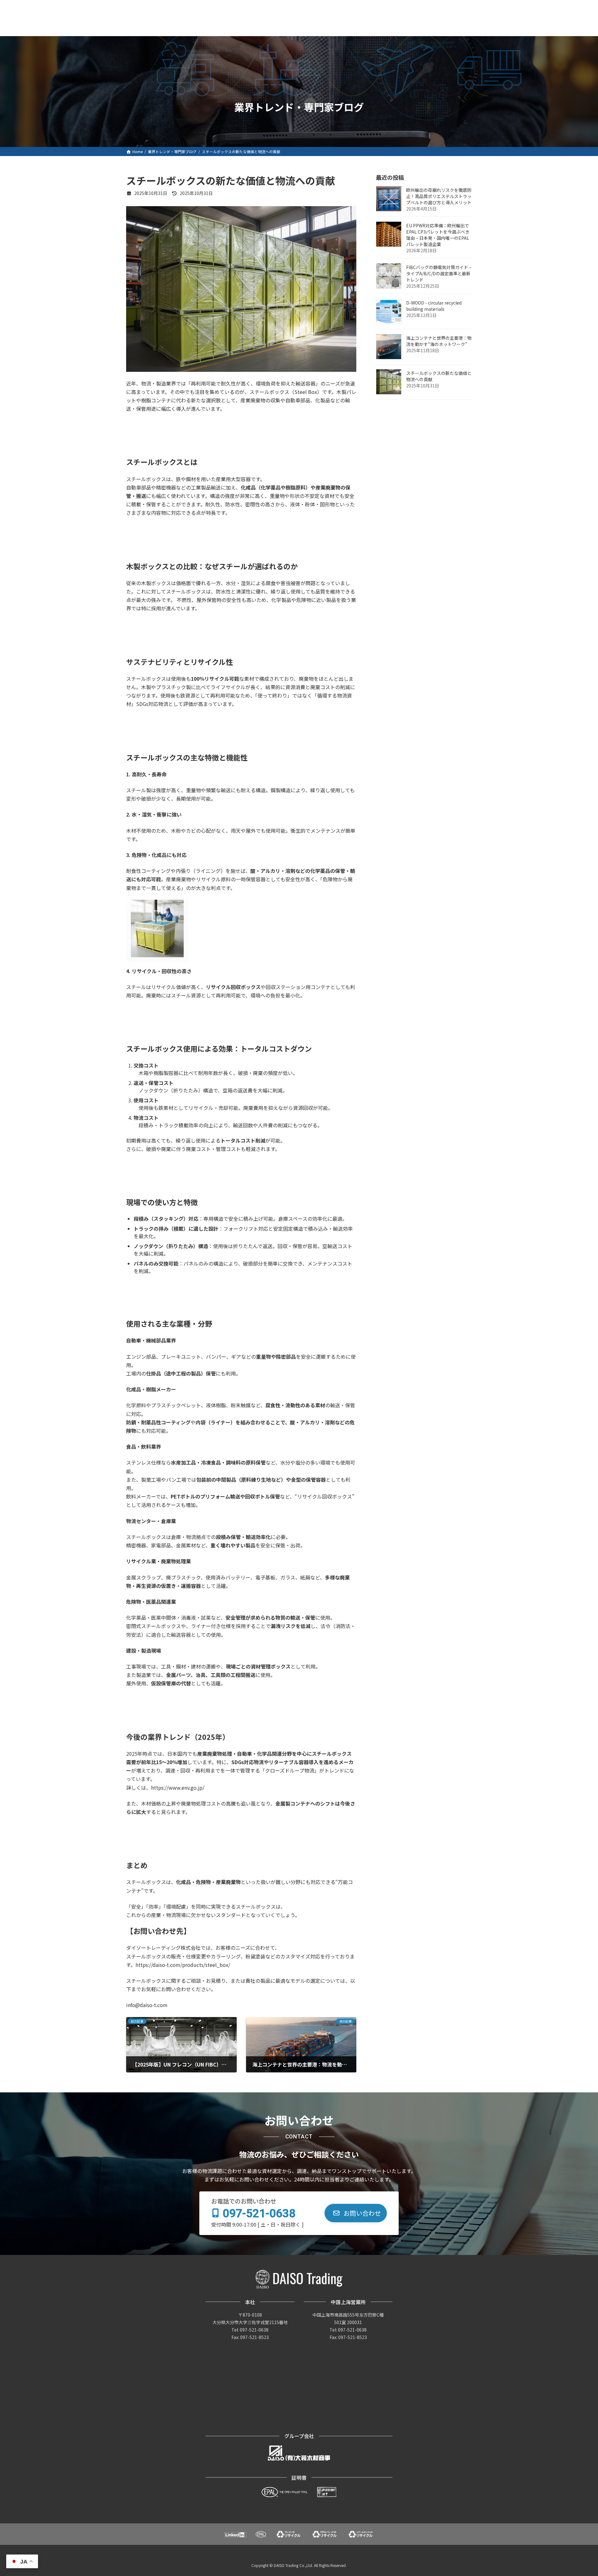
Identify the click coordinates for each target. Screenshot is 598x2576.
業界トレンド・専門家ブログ (408, 6)
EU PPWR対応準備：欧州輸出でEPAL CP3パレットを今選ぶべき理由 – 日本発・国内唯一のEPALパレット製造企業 (438, 235)
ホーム (318, 6)
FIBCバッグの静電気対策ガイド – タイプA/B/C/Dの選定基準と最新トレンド (439, 274)
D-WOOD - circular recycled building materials (434, 306)
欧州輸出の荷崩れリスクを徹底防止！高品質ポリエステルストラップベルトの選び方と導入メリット (439, 197)
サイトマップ (458, 6)
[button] (356, 2213)
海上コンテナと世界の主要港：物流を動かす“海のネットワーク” (439, 341)
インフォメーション (354, 6)
